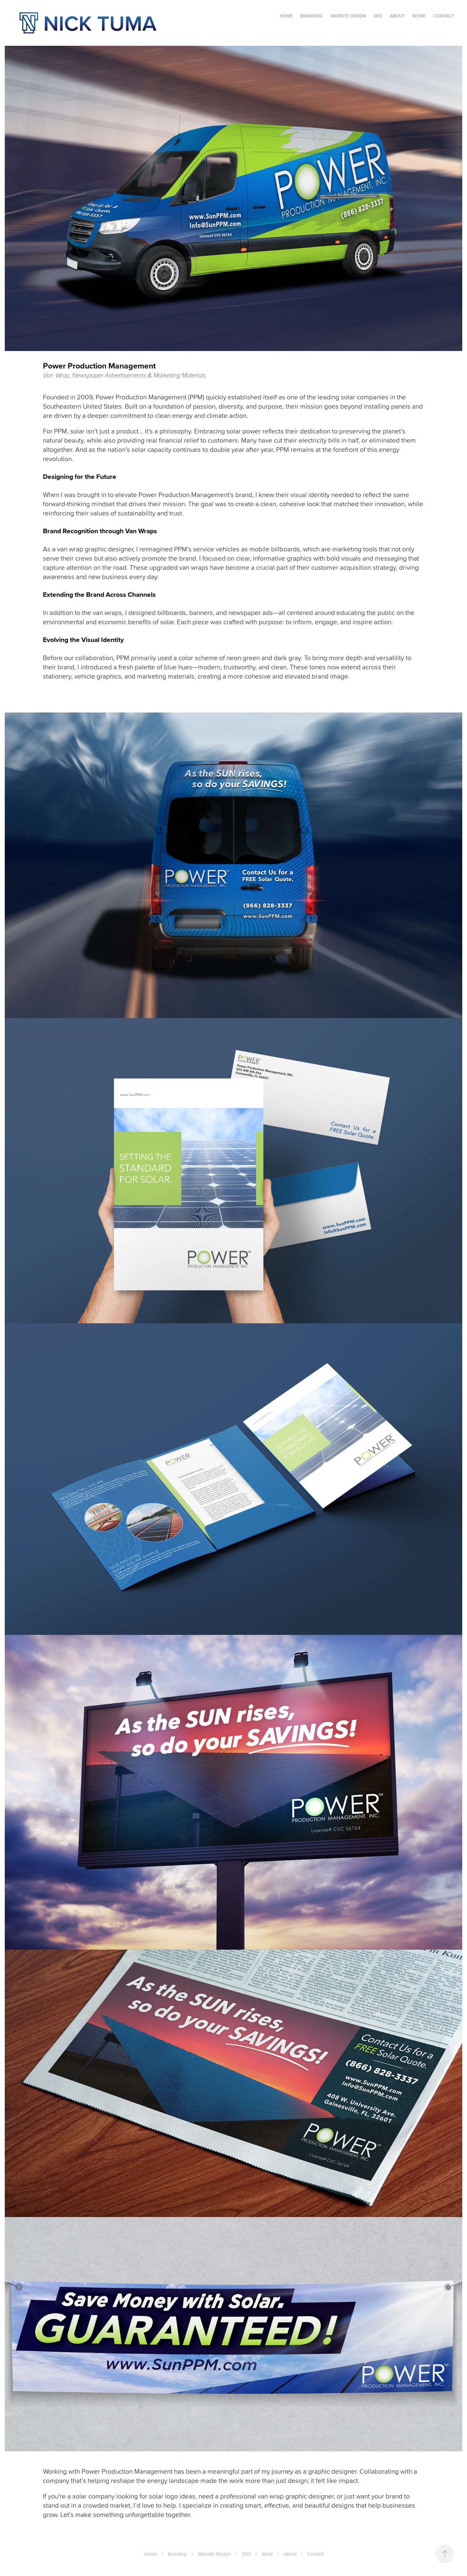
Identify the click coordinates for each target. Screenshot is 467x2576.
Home (150, 2554)
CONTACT (444, 16)
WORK (419, 16)
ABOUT (397, 16)
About (290, 2554)
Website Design (214, 2554)
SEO (378, 16)
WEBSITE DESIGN (348, 16)
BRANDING (311, 16)
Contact (315, 2554)
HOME (286, 16)
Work (267, 2554)
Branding (177, 2554)
